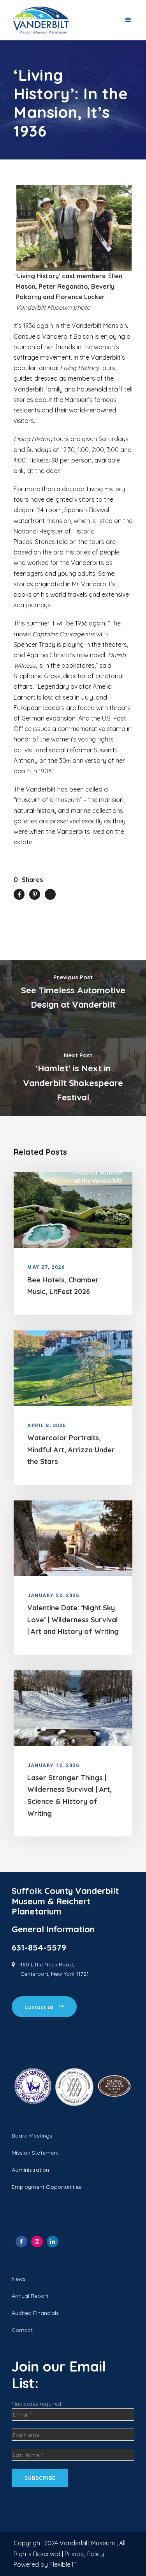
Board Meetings (32, 2136)
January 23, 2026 (53, 1595)
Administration (30, 2170)
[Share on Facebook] (21, 2242)
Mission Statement (35, 2153)
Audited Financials (35, 2313)
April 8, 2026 (47, 1426)
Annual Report (30, 2296)
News (19, 2279)
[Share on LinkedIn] (53, 2242)
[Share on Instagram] (37, 2242)
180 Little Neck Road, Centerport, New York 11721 (55, 1969)
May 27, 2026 (46, 1267)
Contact (22, 2330)
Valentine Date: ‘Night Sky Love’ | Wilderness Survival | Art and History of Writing (73, 1620)
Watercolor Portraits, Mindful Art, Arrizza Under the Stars (71, 1450)
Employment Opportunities (47, 2187)
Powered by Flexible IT (45, 2564)
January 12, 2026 (53, 1765)
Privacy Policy (84, 2554)
